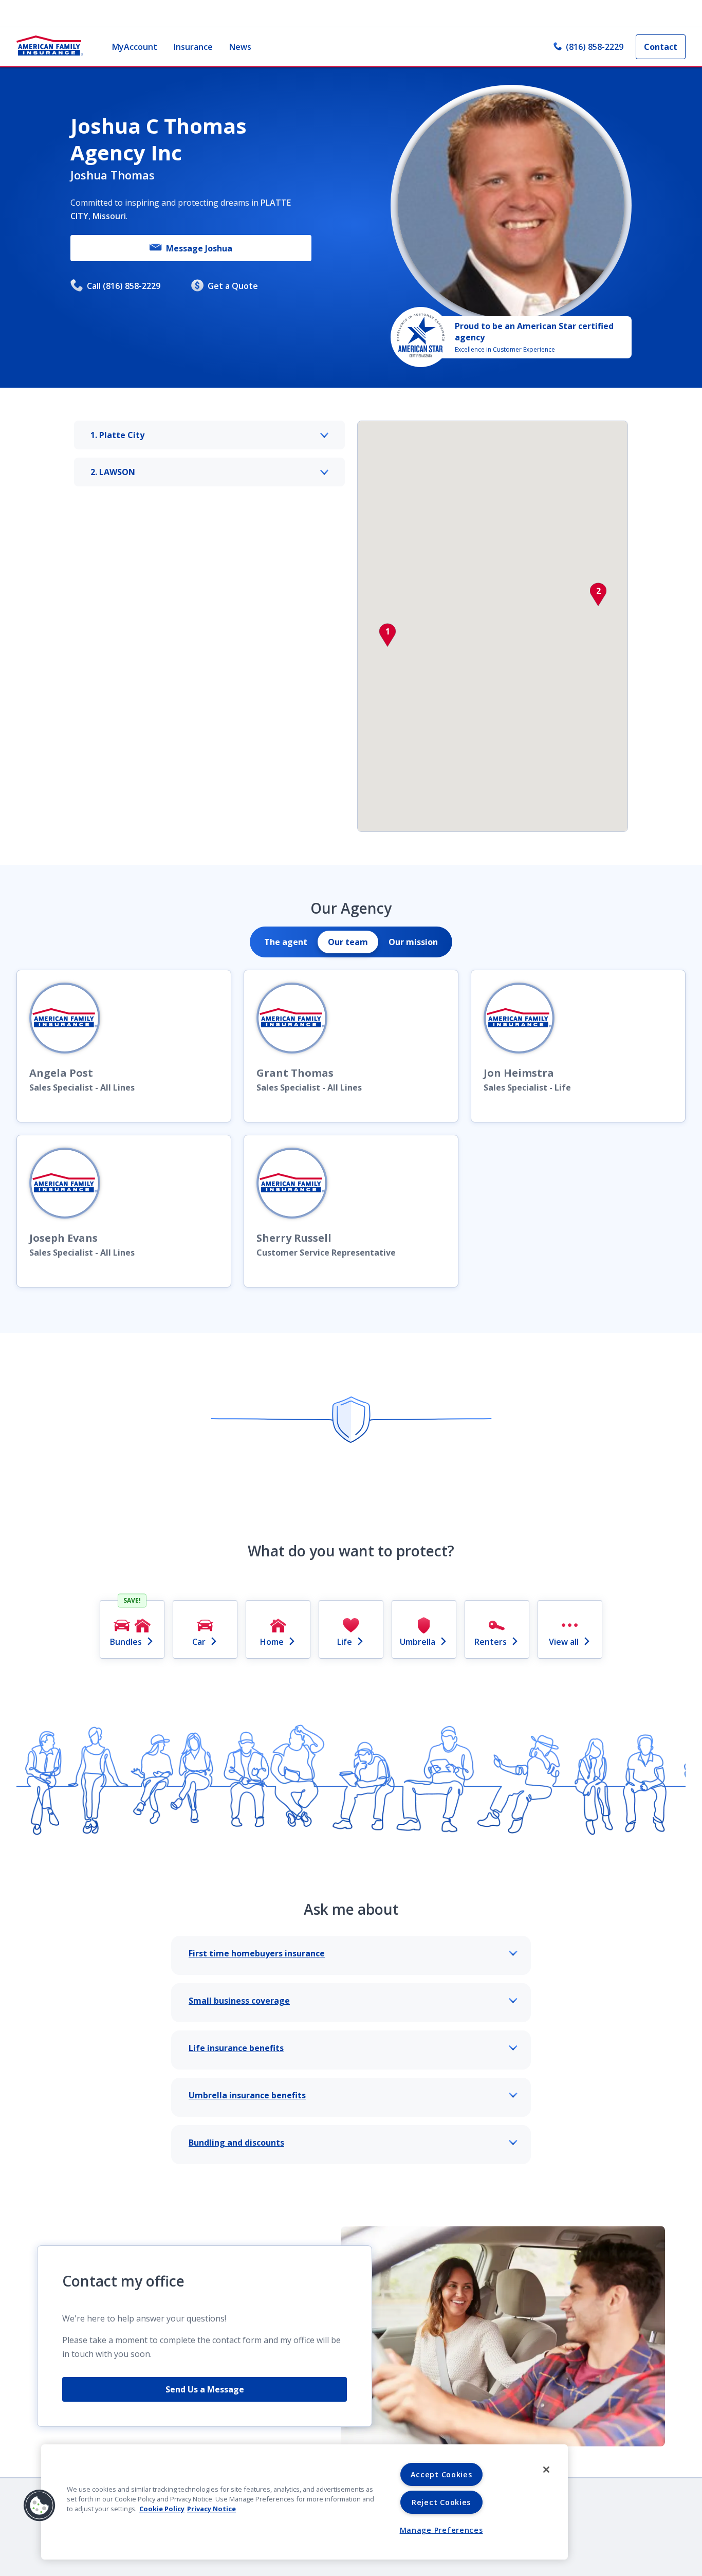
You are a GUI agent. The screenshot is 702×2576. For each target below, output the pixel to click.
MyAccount (135, 47)
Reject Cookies (441, 2502)
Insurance (193, 47)
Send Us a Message (205, 2389)
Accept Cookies (441, 2474)
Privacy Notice (211, 2509)
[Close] (546, 2470)
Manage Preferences (441, 2530)
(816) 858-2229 (595, 47)
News (240, 47)
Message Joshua (199, 248)
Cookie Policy (162, 2509)
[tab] (286, 942)
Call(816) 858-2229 (124, 286)
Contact (661, 47)
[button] (387, 635)
